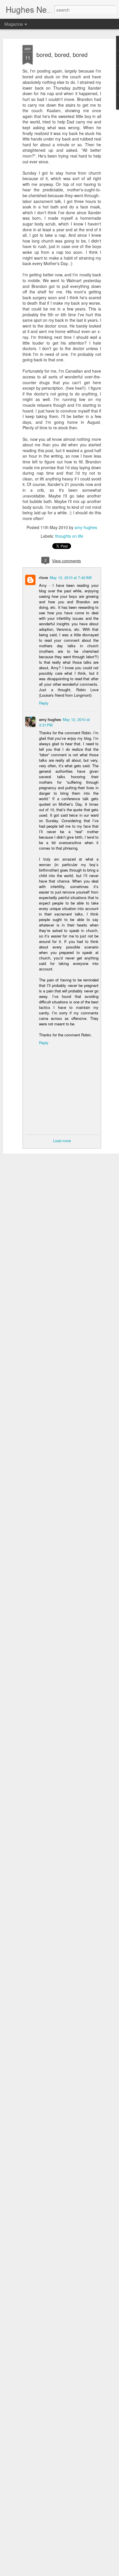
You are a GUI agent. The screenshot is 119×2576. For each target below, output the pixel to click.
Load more (62, 1141)
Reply (44, 703)
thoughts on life (69, 536)
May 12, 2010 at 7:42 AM (71, 577)
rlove (43, 577)
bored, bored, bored (62, 54)
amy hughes (86, 527)
